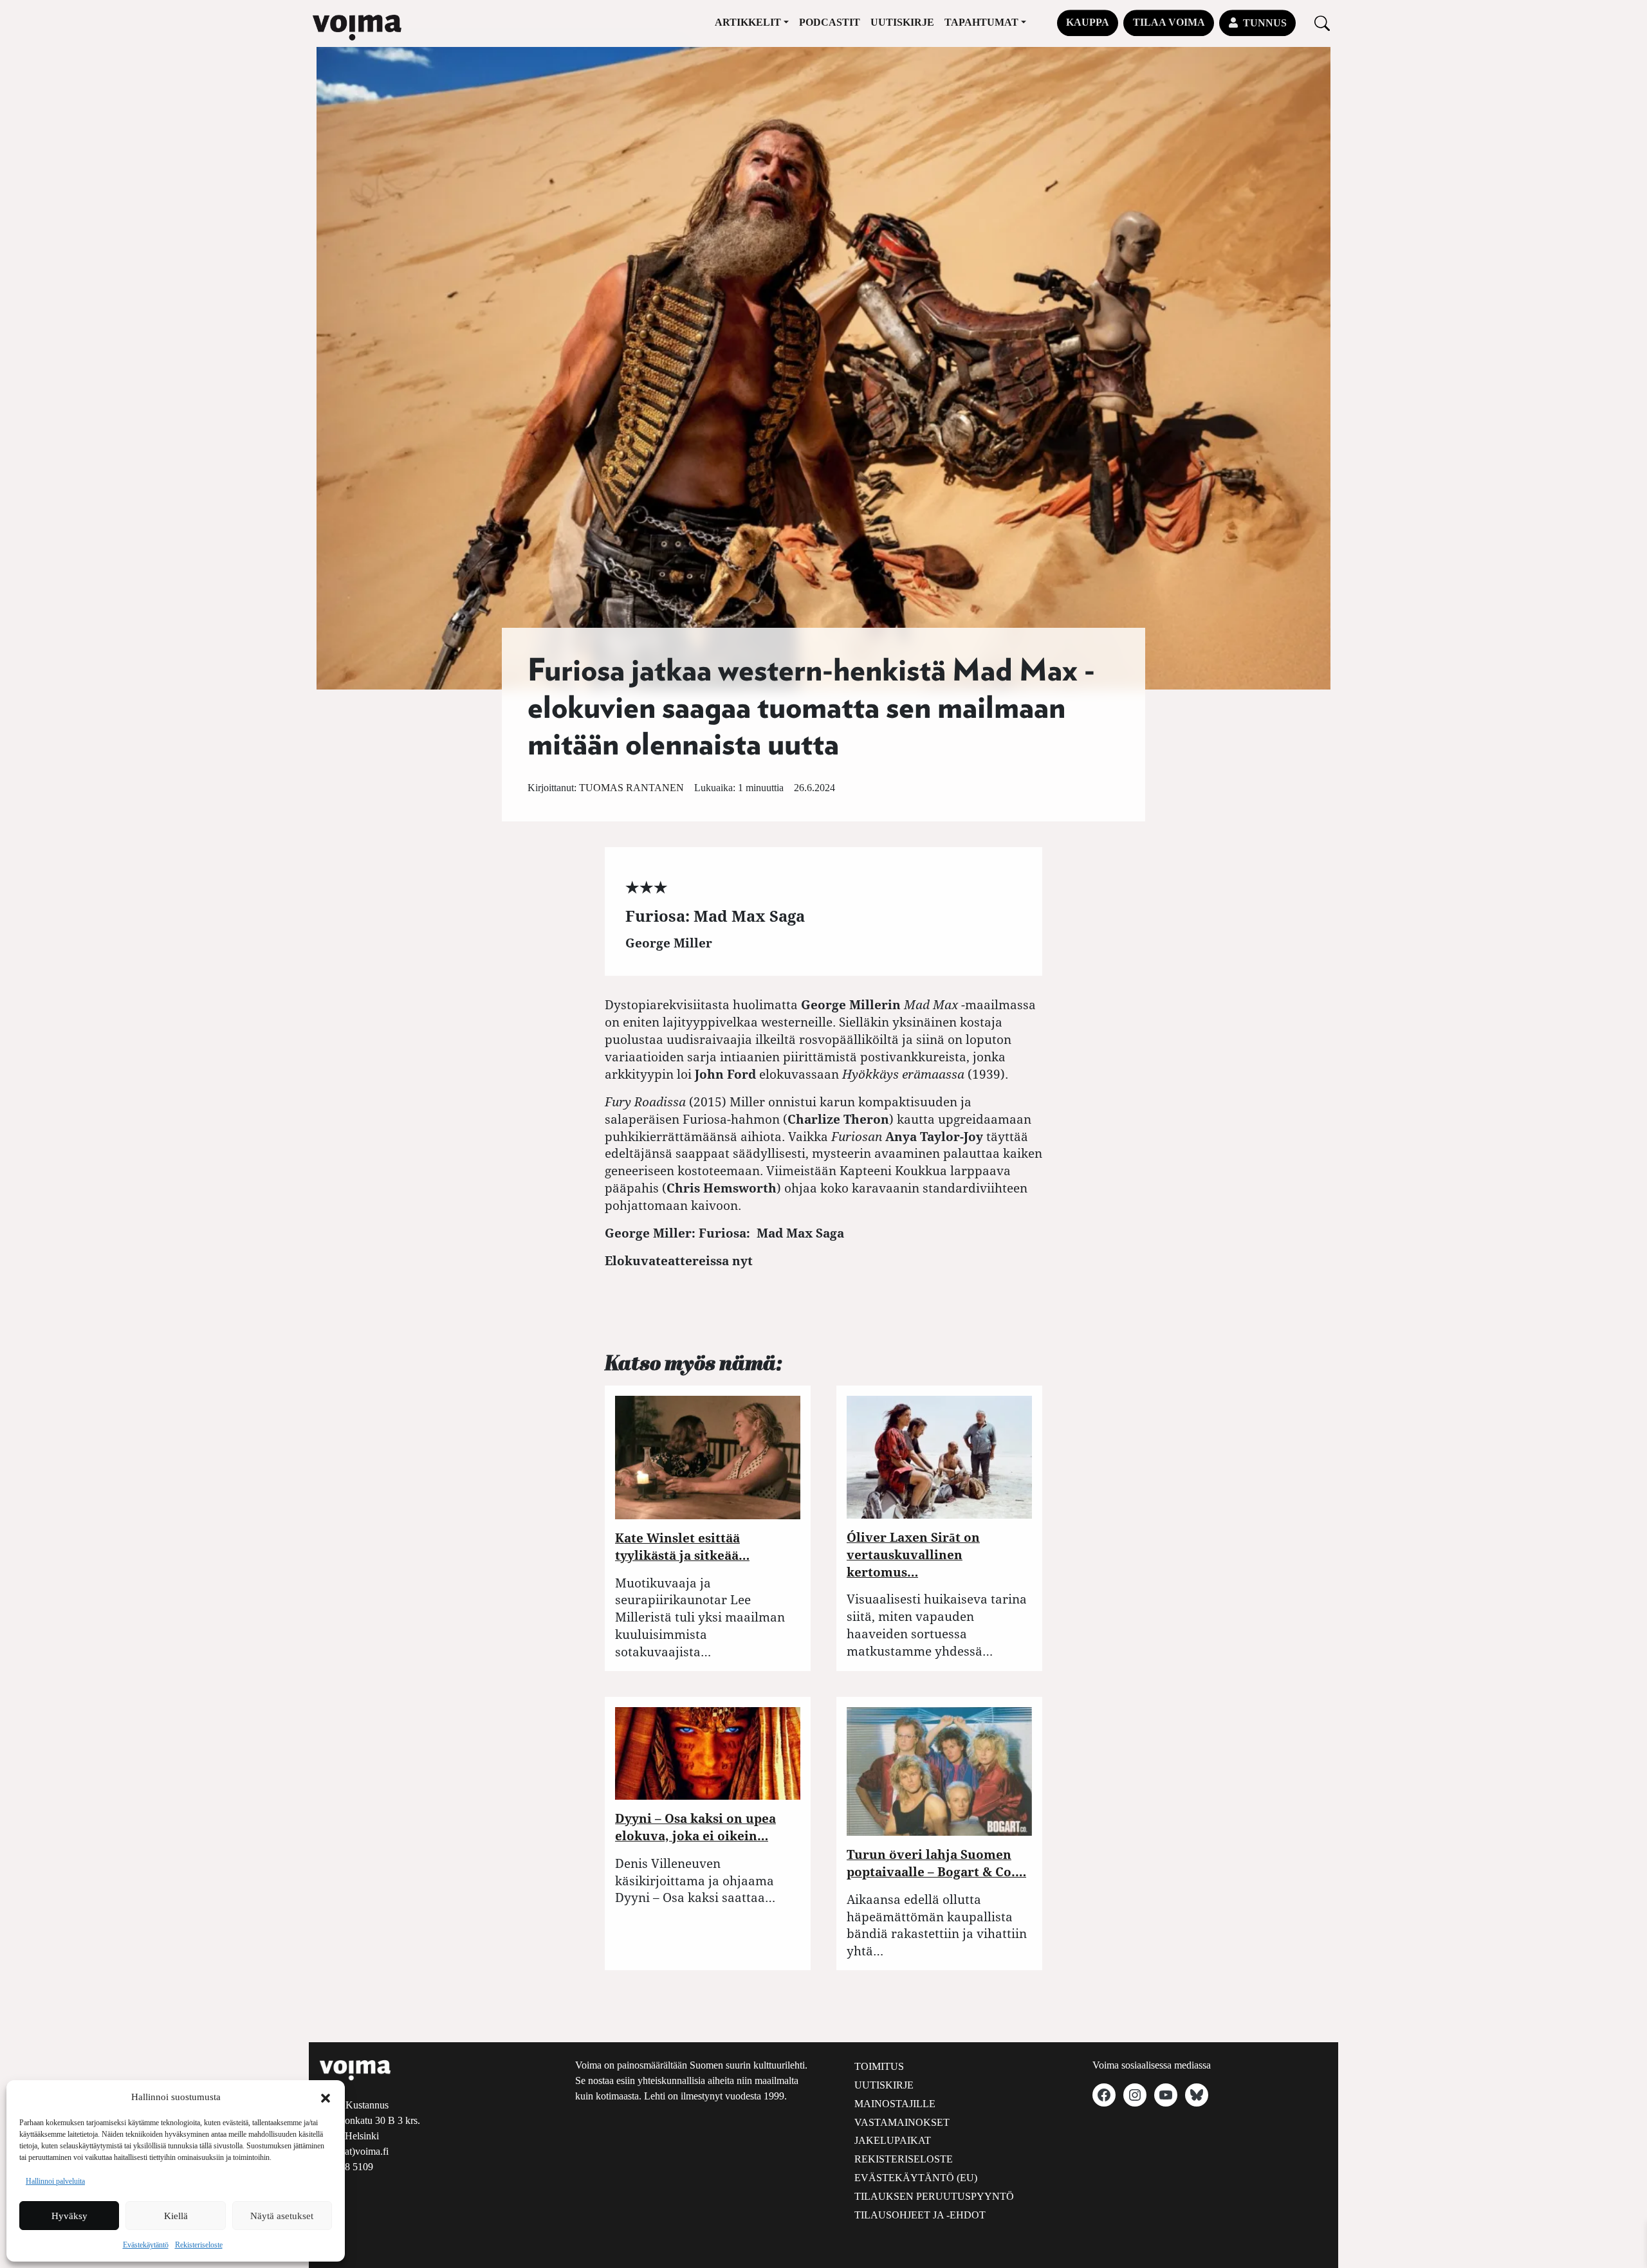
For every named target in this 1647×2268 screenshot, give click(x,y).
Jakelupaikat (893, 2140)
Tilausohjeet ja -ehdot (920, 2215)
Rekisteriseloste (199, 2245)
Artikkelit (748, 22)
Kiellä (176, 2216)
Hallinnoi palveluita (55, 2181)
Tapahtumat (981, 22)
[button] (326, 2097)
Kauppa (1088, 22)
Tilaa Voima (1169, 22)
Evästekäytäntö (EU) (916, 2178)
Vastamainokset (902, 2122)
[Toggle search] (1322, 23)
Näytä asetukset (282, 2216)
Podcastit (830, 22)
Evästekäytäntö (146, 2245)
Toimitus (879, 2066)
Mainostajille (895, 2104)
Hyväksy (69, 2216)
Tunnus (1265, 23)
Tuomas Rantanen (631, 788)
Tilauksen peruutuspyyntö (934, 2196)
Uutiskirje (902, 22)
